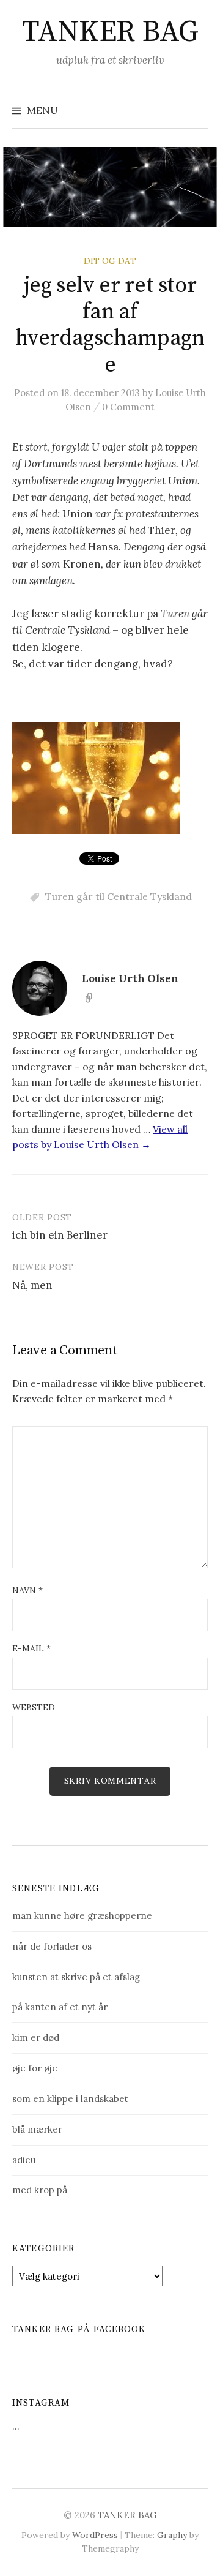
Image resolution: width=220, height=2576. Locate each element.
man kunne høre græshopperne (82, 1916)
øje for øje (35, 2068)
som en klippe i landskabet (70, 2099)
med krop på (40, 2190)
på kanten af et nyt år (60, 2007)
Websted (34, 1707)
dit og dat (110, 261)
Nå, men (32, 1285)
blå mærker (37, 2129)
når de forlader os (52, 1946)
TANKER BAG (110, 32)
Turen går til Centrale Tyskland (119, 896)
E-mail (31, 1648)
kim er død (36, 2037)
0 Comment (128, 407)
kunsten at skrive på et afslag (76, 1977)
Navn (28, 1590)
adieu (24, 2160)
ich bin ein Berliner (60, 1235)
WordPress (95, 2535)
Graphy (172, 2535)
